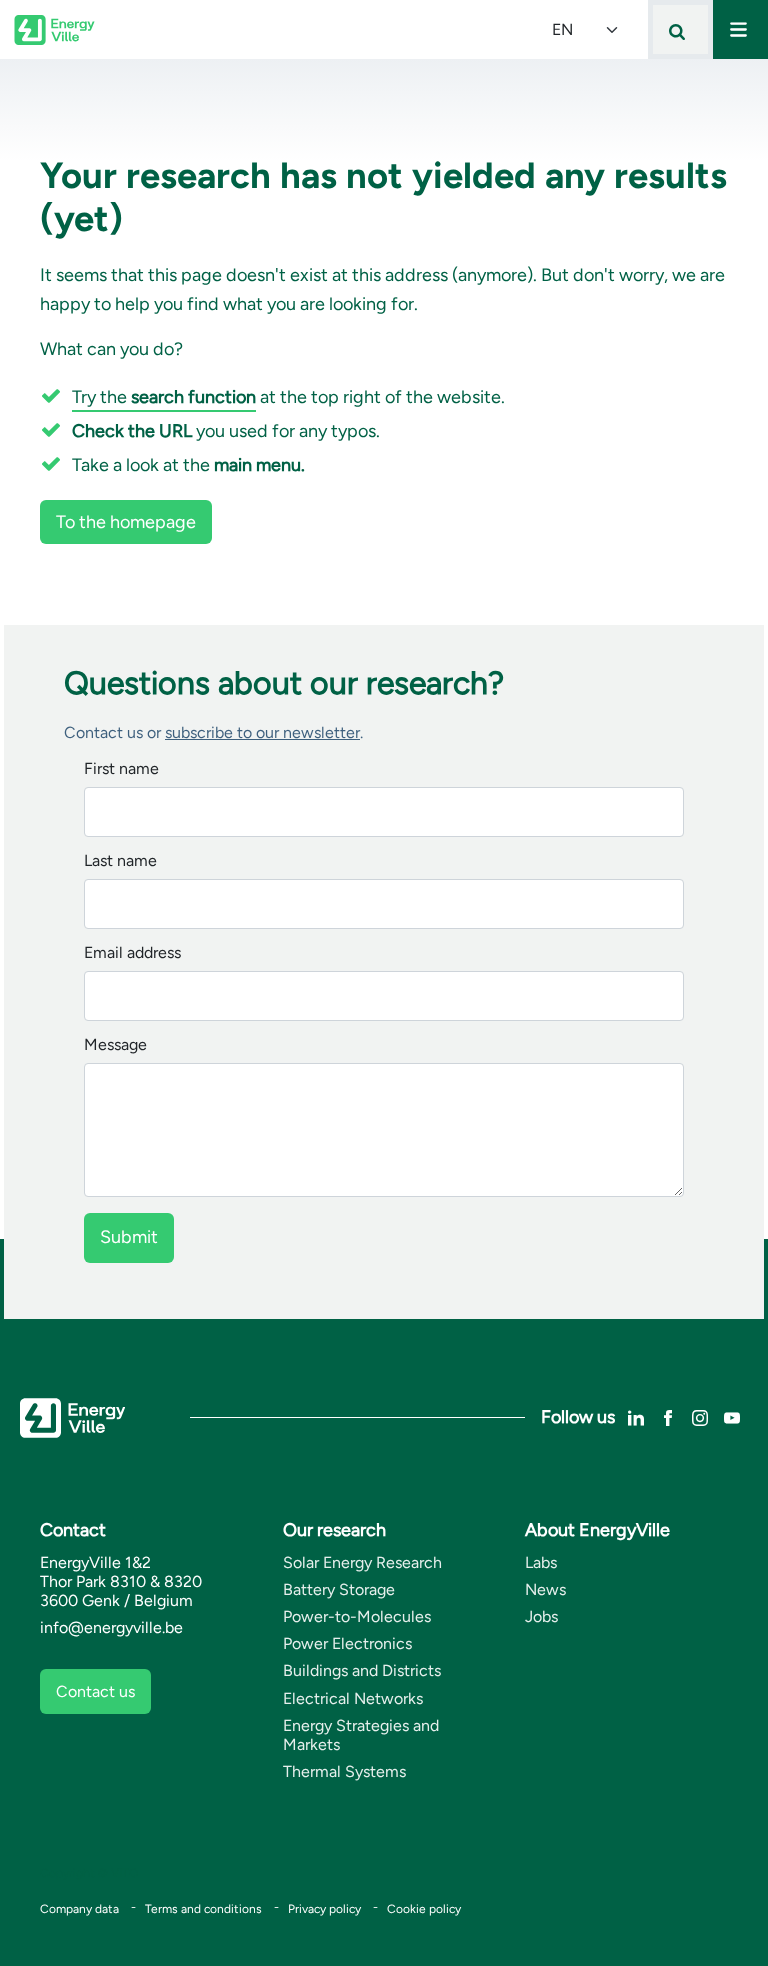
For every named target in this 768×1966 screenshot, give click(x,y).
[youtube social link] (732, 1416)
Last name (120, 861)
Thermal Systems (344, 1771)
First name (121, 769)
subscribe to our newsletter (262, 732)
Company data (79, 1909)
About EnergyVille (597, 1530)
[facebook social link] (668, 1416)
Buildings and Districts (362, 1670)
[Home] (54, 30)
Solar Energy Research (362, 1562)
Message (115, 1045)
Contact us (95, 1691)
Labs (541, 1562)
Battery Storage (339, 1589)
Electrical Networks (353, 1698)
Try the (164, 397)
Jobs (541, 1616)
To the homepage (126, 522)
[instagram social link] (700, 1416)
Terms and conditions (203, 1909)
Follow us (578, 1417)
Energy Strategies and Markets (361, 1735)
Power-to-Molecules (357, 1616)
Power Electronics (347, 1643)
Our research (334, 1530)
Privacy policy (324, 1909)
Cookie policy (424, 1909)
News (545, 1589)
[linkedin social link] (636, 1416)
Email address (132, 953)
